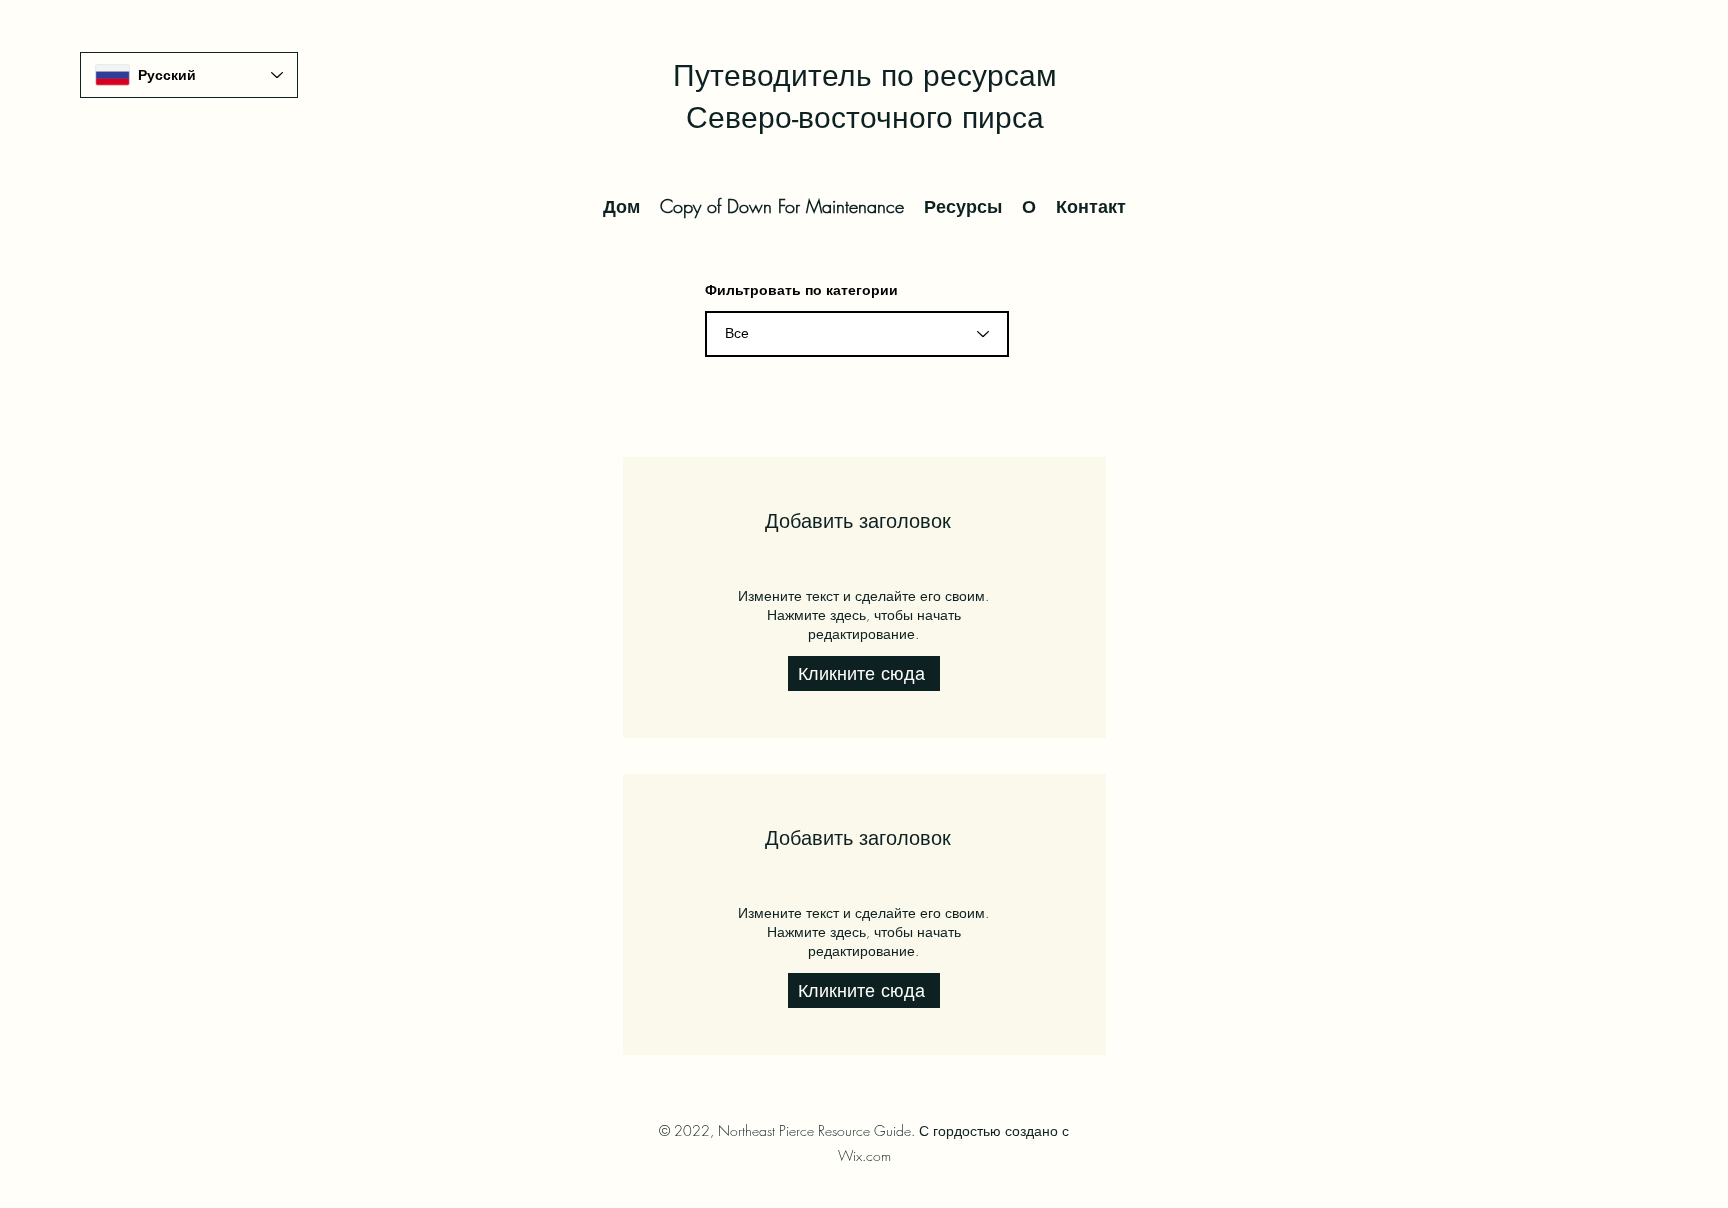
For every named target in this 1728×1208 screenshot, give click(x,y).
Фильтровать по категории (801, 290)
